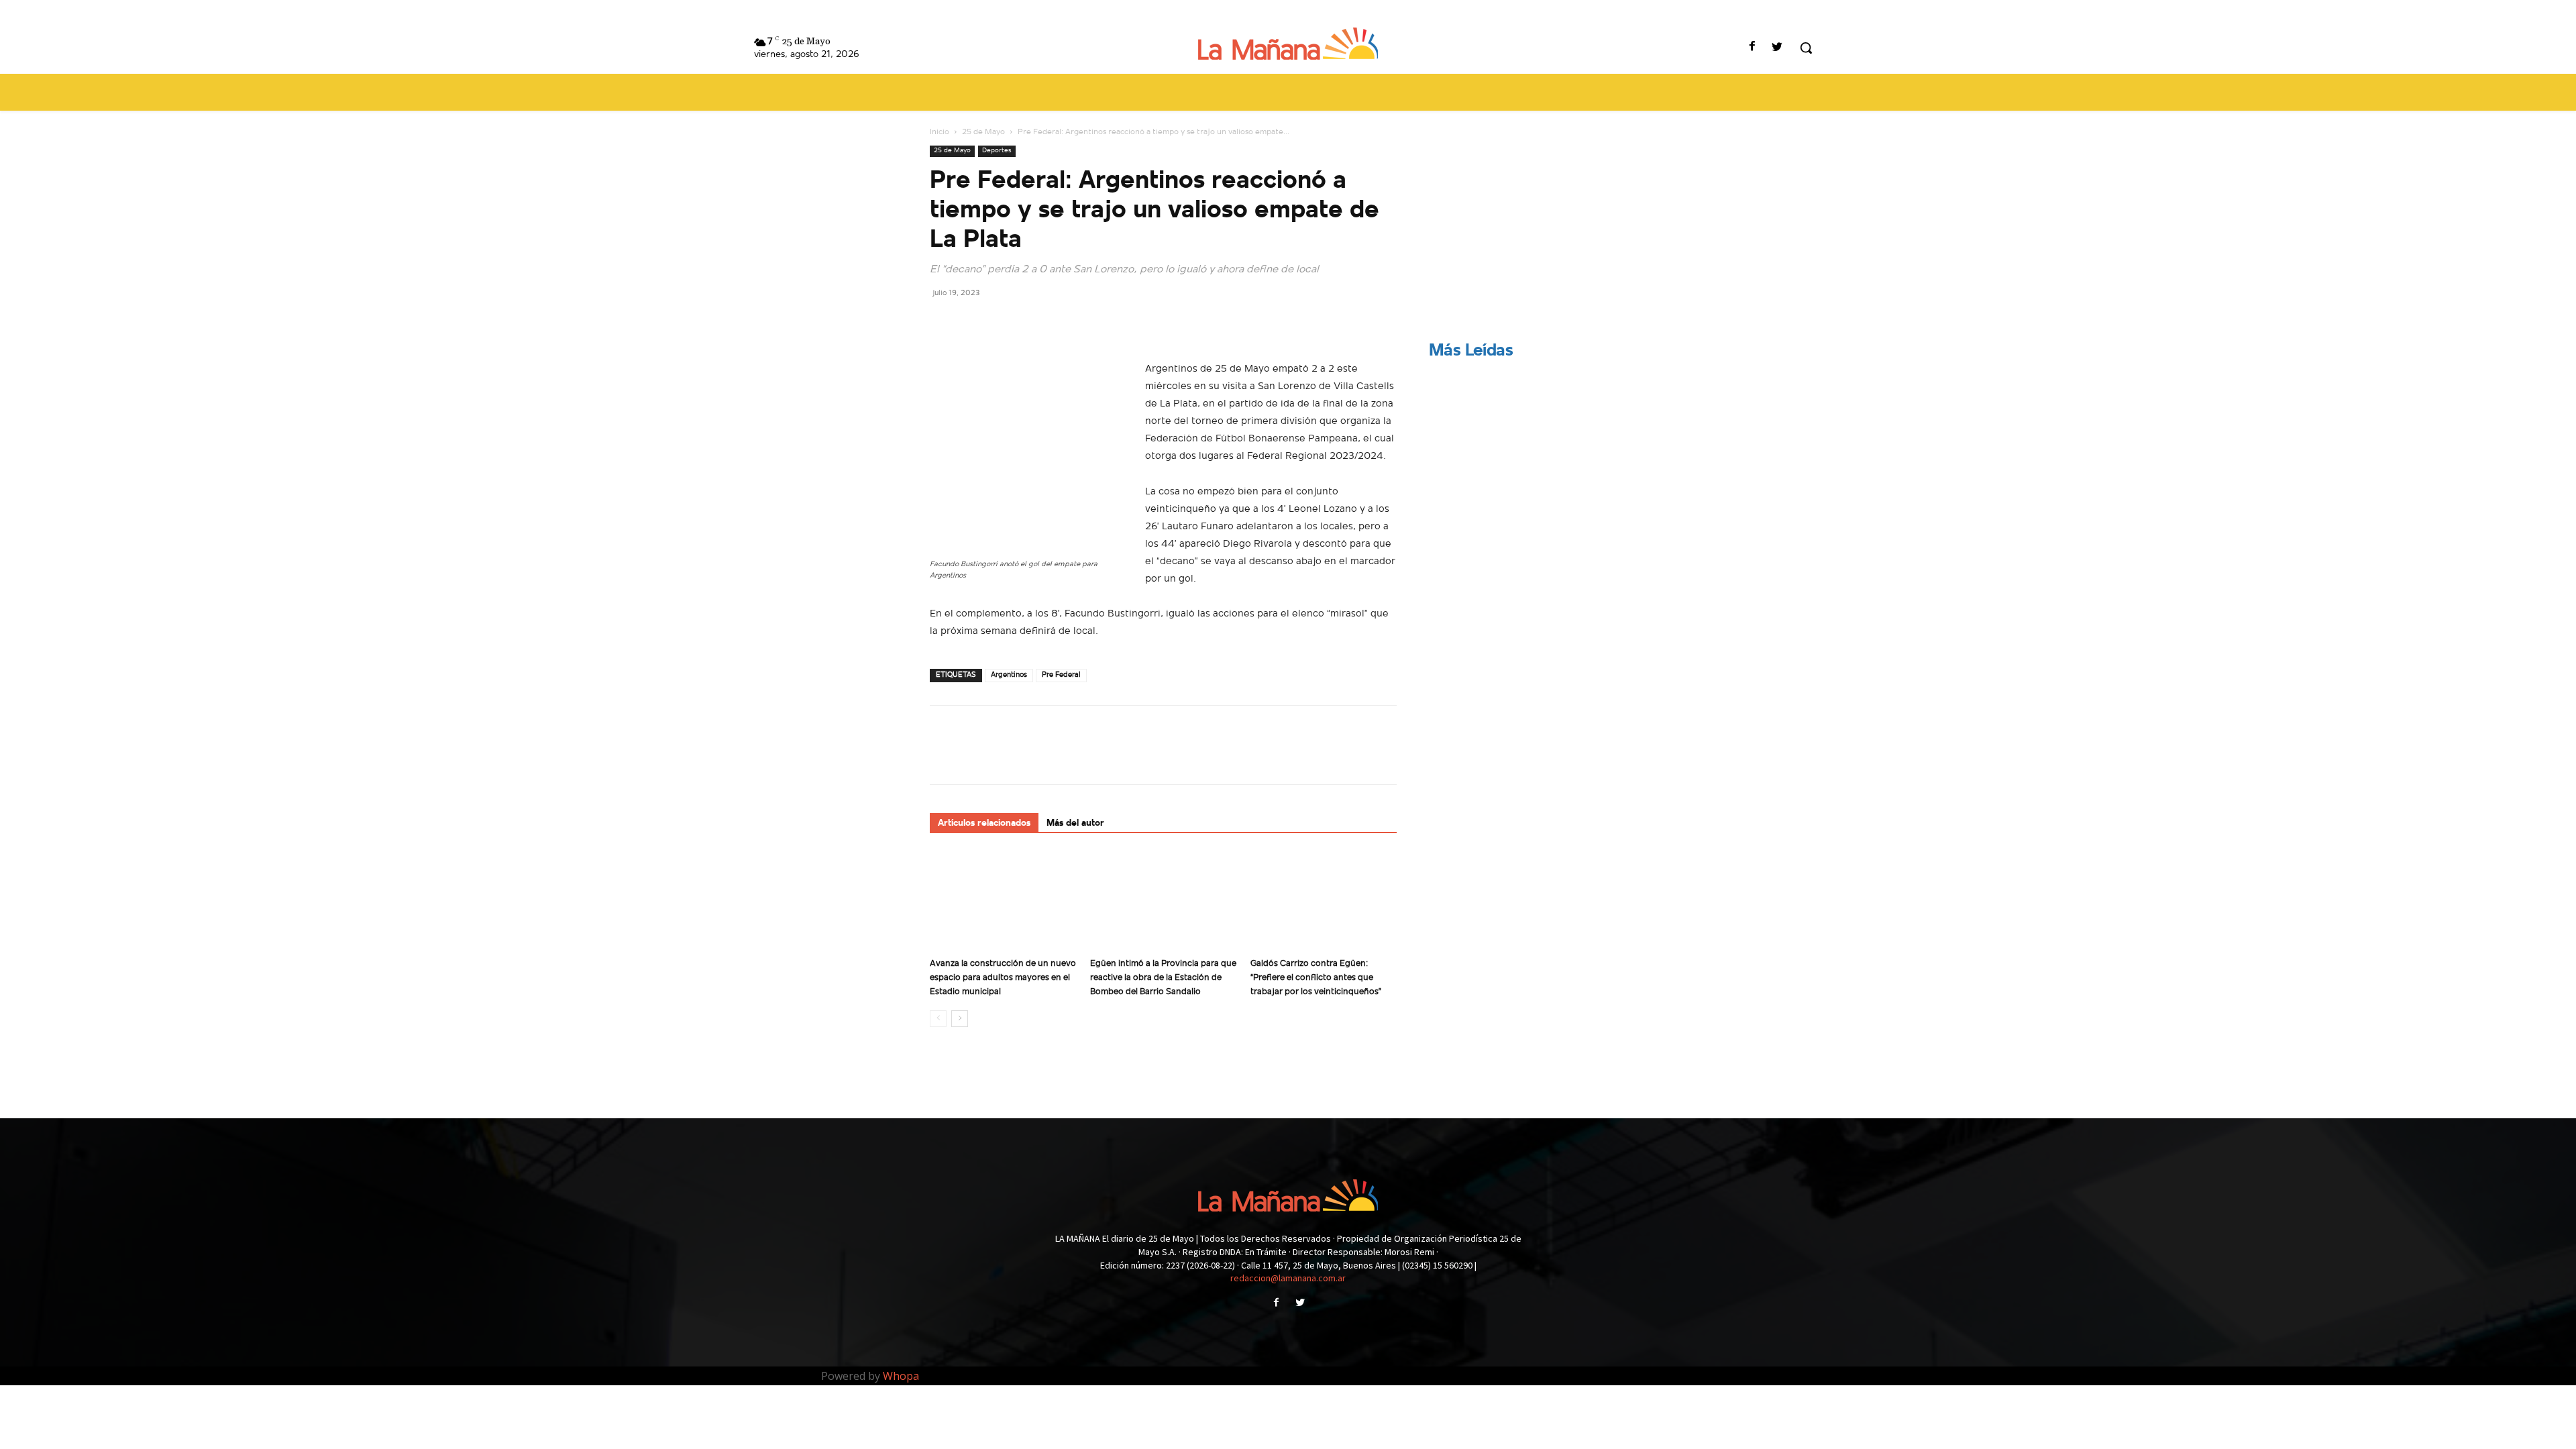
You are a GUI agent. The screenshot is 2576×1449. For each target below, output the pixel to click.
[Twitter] (1777, 48)
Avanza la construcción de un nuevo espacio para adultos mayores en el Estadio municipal (1003, 978)
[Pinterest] (1005, 323)
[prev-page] (938, 1019)
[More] (1067, 323)
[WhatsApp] (1036, 323)
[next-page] (960, 1019)
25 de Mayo (983, 132)
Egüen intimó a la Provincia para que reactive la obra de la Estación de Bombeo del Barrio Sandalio (1163, 978)
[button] (1806, 48)
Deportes (997, 151)
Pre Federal (1061, 675)
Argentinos (1009, 675)
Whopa (901, 1376)
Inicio (940, 132)
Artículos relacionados (984, 823)
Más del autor (1075, 823)
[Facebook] (1753, 48)
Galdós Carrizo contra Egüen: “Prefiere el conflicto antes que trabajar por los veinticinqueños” (1316, 978)
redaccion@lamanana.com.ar (1288, 1278)
